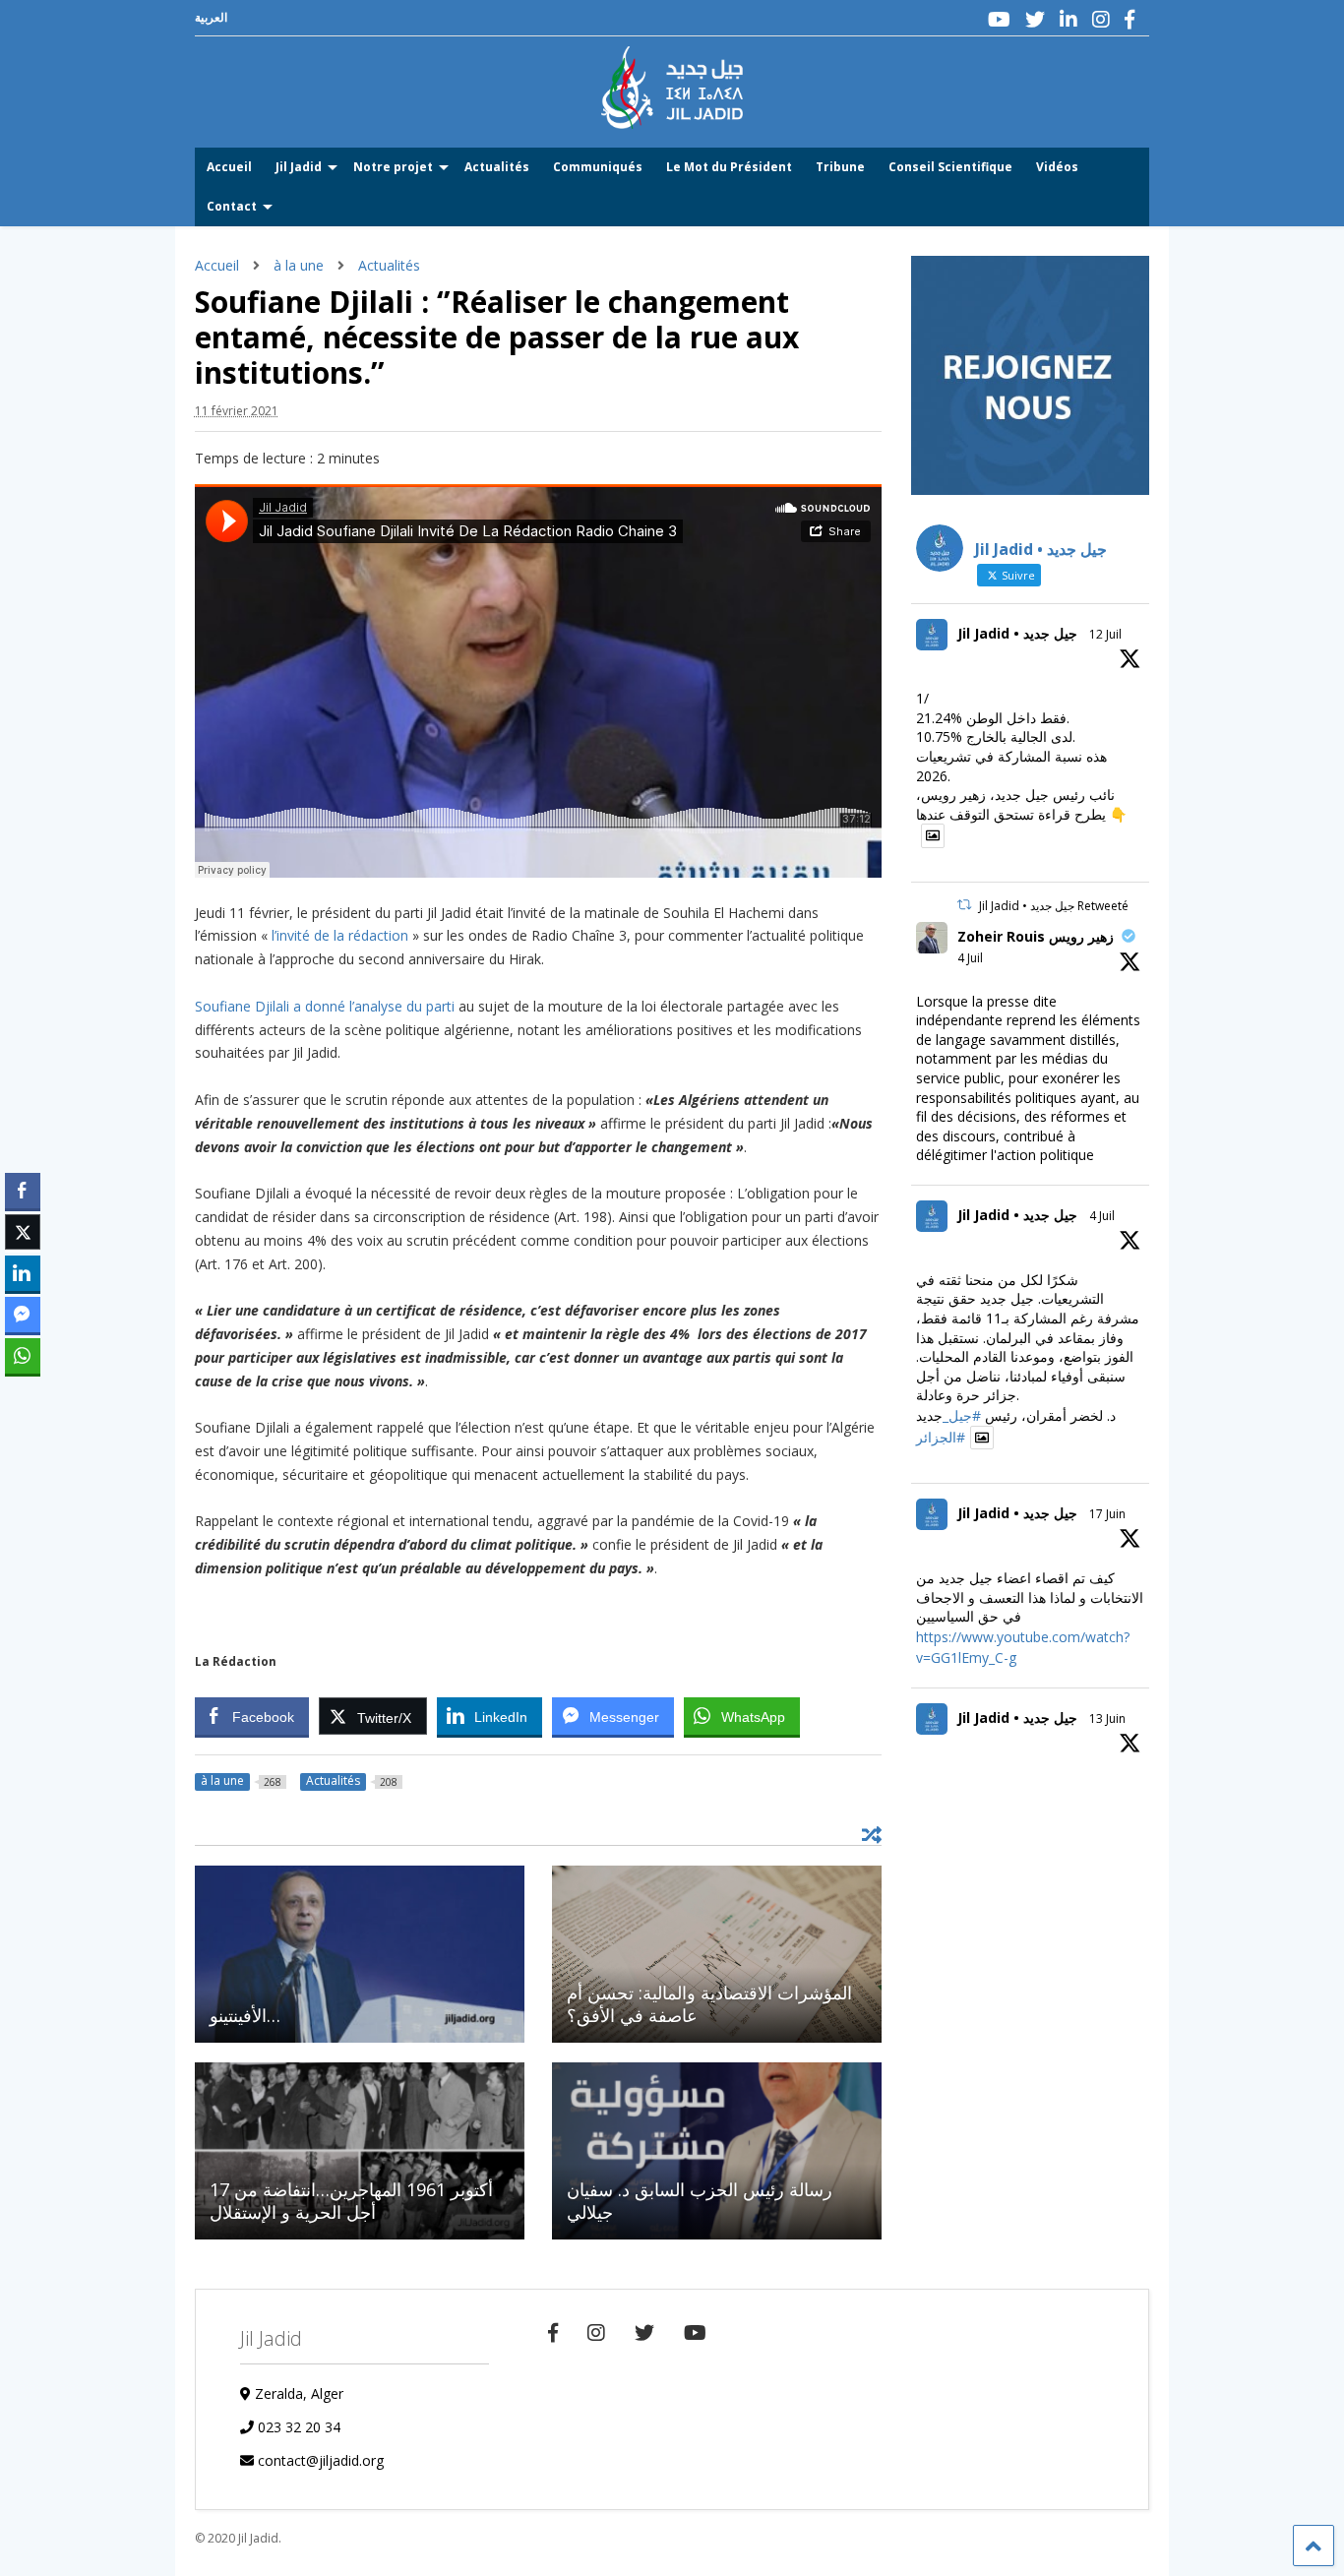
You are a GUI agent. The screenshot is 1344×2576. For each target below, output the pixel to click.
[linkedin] (1069, 19)
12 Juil (1105, 634)
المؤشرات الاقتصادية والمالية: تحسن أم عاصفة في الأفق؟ (709, 2004)
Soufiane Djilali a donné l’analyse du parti (325, 1006)
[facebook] (1130, 19)
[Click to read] (360, 1954)
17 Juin (1107, 1514)
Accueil (229, 167)
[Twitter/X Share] (23, 1232)
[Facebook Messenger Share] (23, 1315)
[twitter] (1035, 19)
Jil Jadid (299, 167)
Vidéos (1057, 167)
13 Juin (1107, 1718)
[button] (23, 1394)
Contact (232, 206)
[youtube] (999, 19)
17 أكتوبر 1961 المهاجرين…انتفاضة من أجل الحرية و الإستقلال (351, 2201)
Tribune (840, 167)
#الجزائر (941, 1437)
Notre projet (393, 167)
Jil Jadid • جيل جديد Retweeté (1054, 906)
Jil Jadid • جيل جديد (1017, 633)
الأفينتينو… (245, 2015)
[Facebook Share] (23, 1191)
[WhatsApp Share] (23, 1356)
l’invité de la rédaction (340, 935)
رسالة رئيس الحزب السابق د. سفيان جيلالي (700, 2201)
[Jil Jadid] (672, 119)
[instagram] (1101, 19)
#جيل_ (962, 1415)
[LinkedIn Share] (23, 1273)
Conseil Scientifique (950, 167)
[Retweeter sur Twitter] (964, 905)
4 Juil (970, 958)
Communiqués (598, 167)
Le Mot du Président (729, 167)
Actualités (497, 167)
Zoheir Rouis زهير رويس (1036, 936)
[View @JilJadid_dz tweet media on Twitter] (933, 835)
